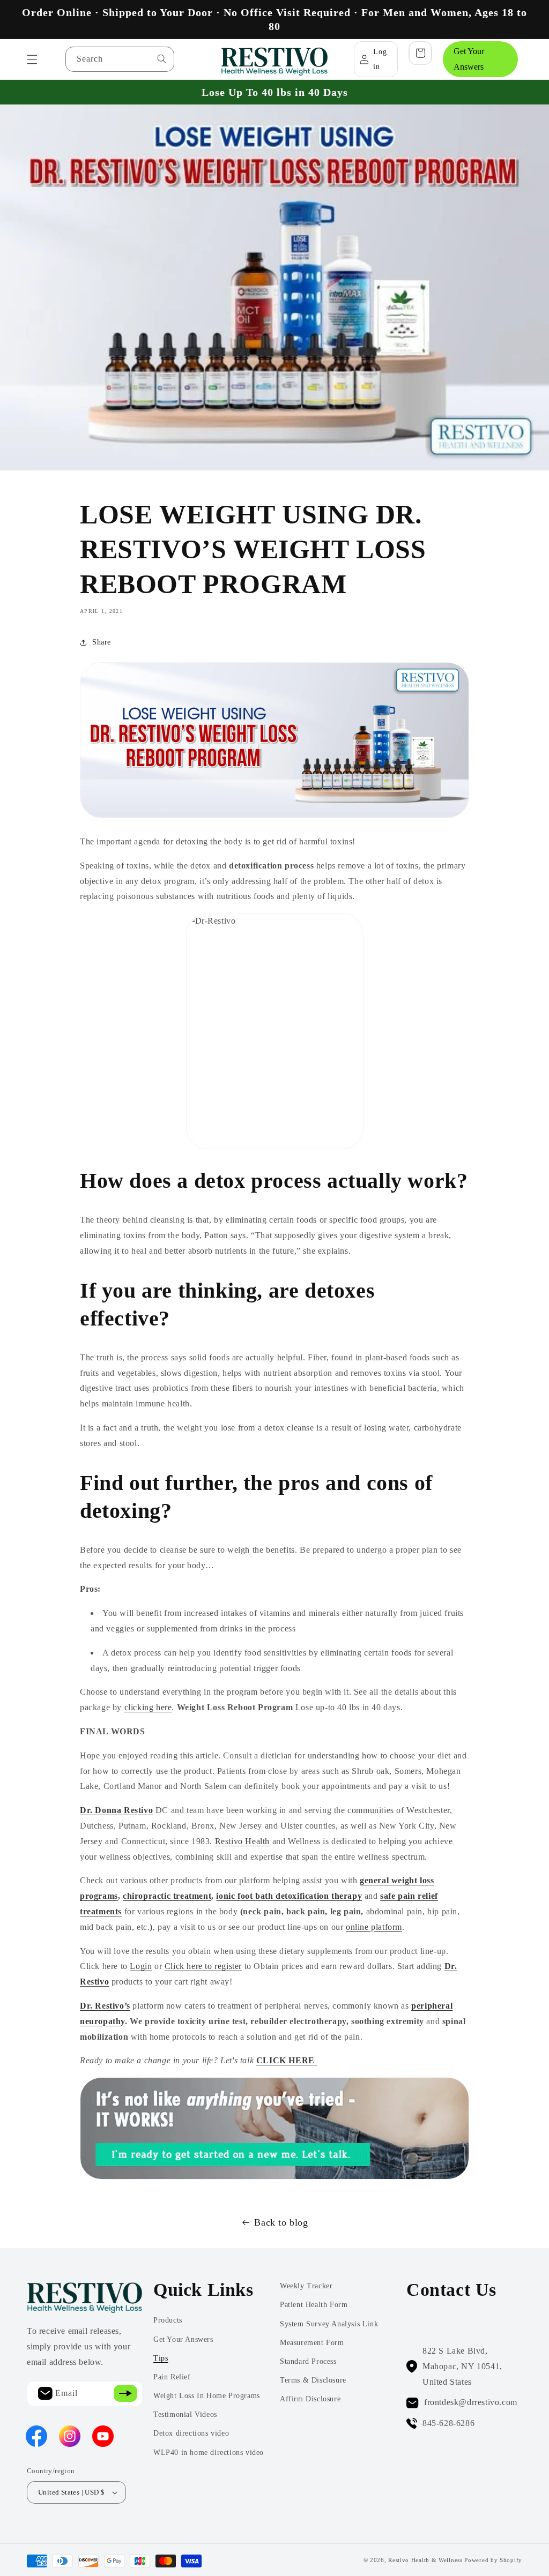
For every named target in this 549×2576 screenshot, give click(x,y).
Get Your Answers (469, 59)
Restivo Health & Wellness (425, 2560)
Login (141, 1966)
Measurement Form (312, 2343)
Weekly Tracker (306, 2286)
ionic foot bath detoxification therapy (289, 1896)
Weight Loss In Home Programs (207, 2396)
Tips (161, 2358)
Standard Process (308, 2361)
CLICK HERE (287, 2060)
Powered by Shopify (493, 2560)
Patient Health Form (314, 2305)
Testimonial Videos (185, 2414)
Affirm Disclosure (310, 2399)
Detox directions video (191, 2433)
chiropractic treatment (167, 1896)
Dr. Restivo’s (105, 2006)
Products (168, 2320)
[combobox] (120, 59)
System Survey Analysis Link (329, 2324)
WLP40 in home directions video (209, 2453)
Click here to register (203, 1966)
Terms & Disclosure (313, 2380)
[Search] (162, 59)
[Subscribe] (125, 2394)
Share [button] (102, 642)
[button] (32, 59)
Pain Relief (172, 2377)
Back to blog (281, 2222)
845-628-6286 (448, 2423)
